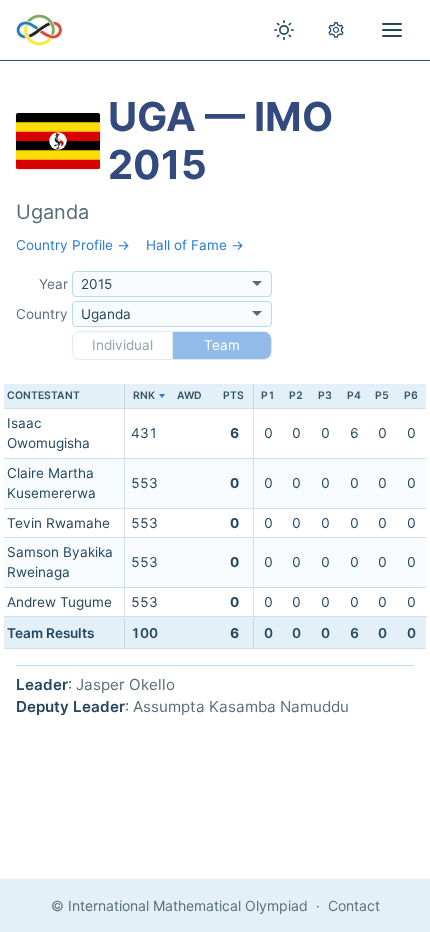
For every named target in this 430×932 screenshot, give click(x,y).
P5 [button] (382, 395)
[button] (144, 396)
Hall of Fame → (195, 245)
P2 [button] (296, 395)
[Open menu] (392, 30)
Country (42, 314)
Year (53, 284)
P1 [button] (268, 395)
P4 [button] (354, 395)
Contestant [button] (43, 395)
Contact (354, 905)
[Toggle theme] (284, 30)
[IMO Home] (39, 30)
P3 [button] (325, 395)
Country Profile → (73, 245)
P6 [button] (411, 395)
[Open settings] (336, 30)
